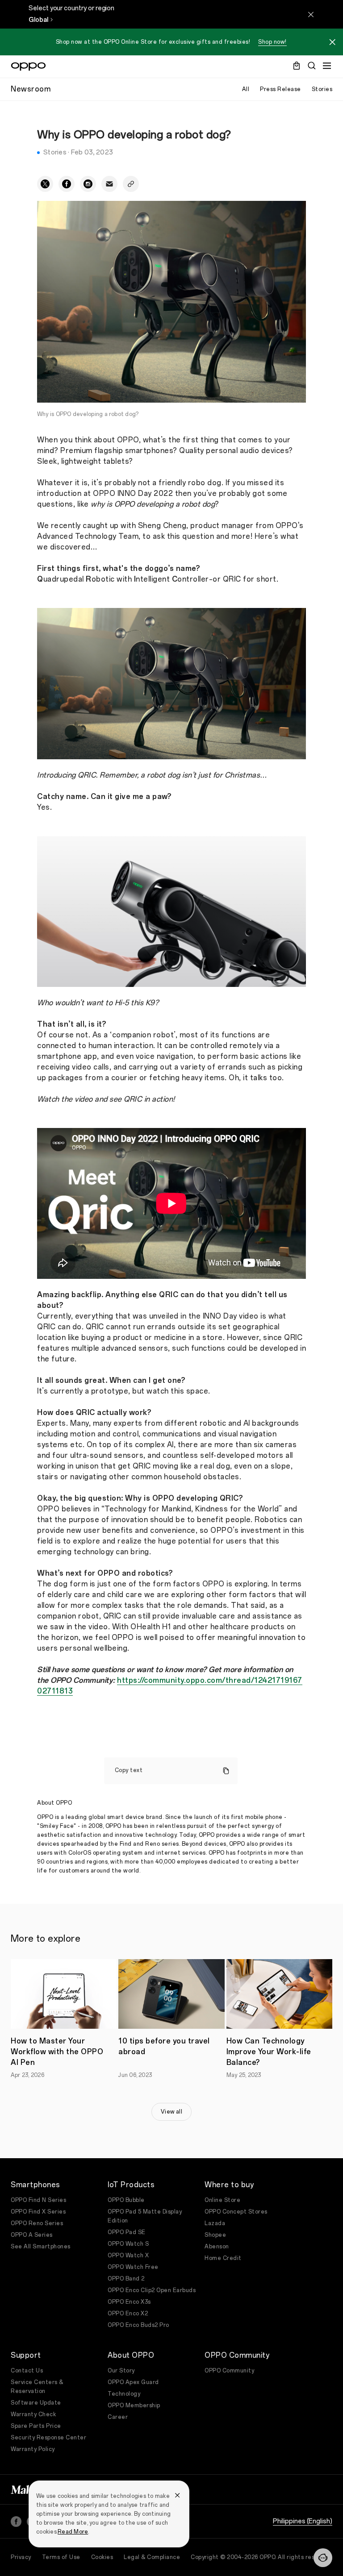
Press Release (280, 89)
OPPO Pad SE (127, 2232)
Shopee (215, 2235)
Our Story (121, 2371)
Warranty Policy (33, 2449)
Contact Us (27, 2371)
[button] (323, 2558)
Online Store (222, 2200)
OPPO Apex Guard (133, 2382)
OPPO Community (229, 2371)
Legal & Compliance (152, 2557)
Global (38, 20)
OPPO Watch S (128, 2244)
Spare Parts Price (36, 2426)
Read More (73, 2532)
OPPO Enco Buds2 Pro (138, 2325)
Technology (124, 2394)
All (246, 89)
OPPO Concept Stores (236, 2212)
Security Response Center (48, 2438)
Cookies (102, 2557)
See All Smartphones (41, 2247)
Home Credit (223, 2258)
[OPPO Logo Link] (28, 67)
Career (118, 2417)
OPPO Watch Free (133, 2267)
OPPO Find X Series (38, 2212)
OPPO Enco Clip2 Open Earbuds (152, 2290)
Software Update (36, 2403)
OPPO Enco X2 (128, 2314)
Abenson (217, 2247)
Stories (322, 89)
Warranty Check (33, 2414)
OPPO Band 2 (126, 2279)
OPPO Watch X (128, 2256)
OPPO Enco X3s (129, 2302)
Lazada (215, 2223)
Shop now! (272, 42)
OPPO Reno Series (37, 2223)
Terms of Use (61, 2557)
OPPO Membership (134, 2405)
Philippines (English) (303, 2521)
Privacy (21, 2557)
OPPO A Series (32, 2235)
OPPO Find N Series (38, 2200)
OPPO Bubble (126, 2200)
